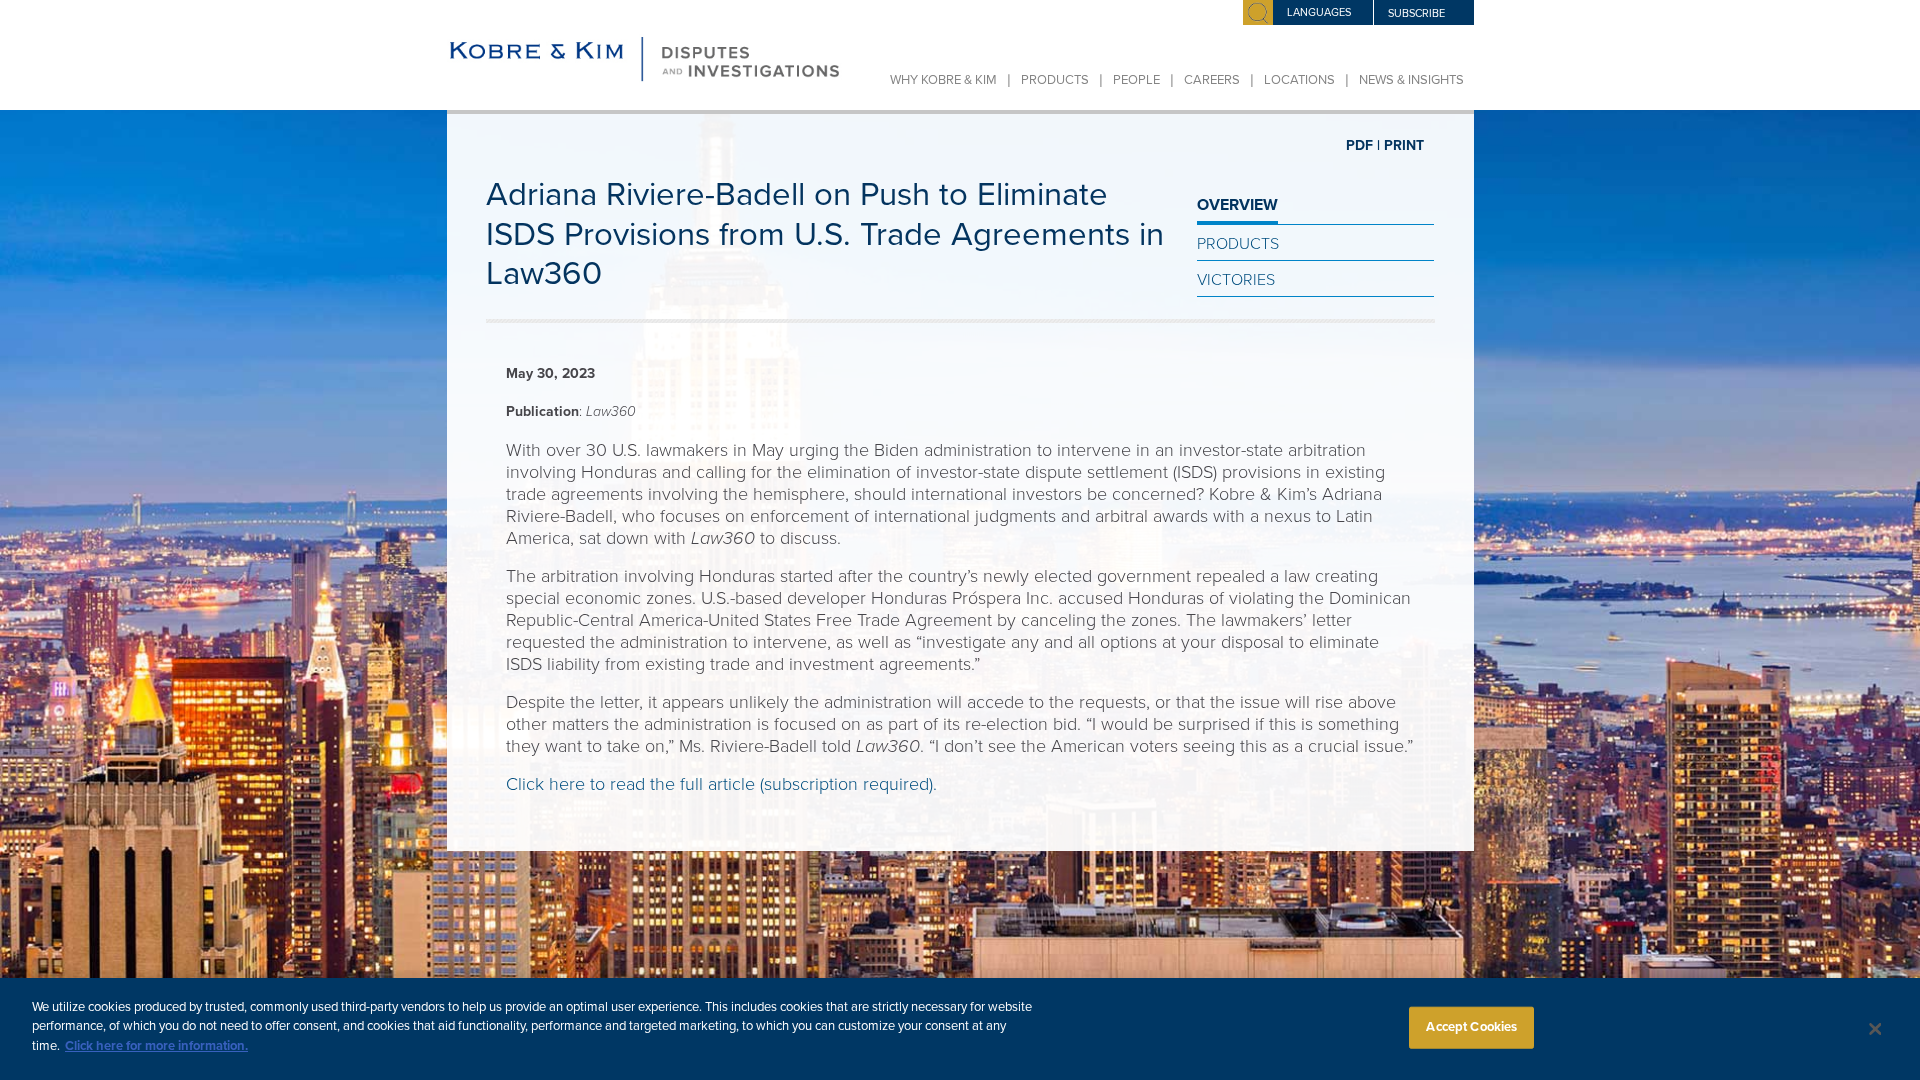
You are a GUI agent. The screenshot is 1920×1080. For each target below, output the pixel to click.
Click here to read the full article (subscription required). (721, 784)
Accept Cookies (1471, 1027)
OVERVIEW (1237, 205)
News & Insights (1411, 80)
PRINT (1404, 145)
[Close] (1875, 1029)
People (1136, 80)
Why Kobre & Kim (943, 80)
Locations (1299, 80)
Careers (1212, 80)
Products (1055, 80)
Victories (1236, 280)
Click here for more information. (156, 1046)
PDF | (1363, 145)
